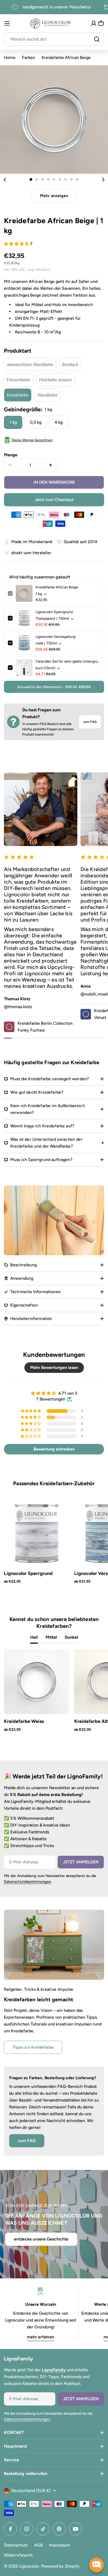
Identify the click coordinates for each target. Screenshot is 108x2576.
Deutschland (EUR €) (31, 2491)
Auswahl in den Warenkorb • (54, 687)
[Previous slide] (5, 179)
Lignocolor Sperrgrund (54, 612)
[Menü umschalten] (7, 23)
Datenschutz (16, 2545)
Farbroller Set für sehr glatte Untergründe (68, 661)
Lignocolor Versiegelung (56, 637)
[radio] (30, 364)
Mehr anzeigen (54, 196)
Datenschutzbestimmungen (28, 1882)
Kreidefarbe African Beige (57, 587)
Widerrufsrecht (18, 2555)
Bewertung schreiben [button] (54, 1449)
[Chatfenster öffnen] (96, 2565)
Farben (29, 57)
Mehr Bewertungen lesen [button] (54, 1367)
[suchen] (97, 39)
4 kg (59, 422)
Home (10, 57)
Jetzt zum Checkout (54, 500)
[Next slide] (103, 179)
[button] (31, 179)
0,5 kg (36, 422)
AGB (38, 2545)
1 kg (13, 422)
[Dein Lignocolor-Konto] (94, 23)
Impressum (60, 2545)
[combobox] (54, 39)
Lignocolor (29, 2566)
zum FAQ (90, 722)
